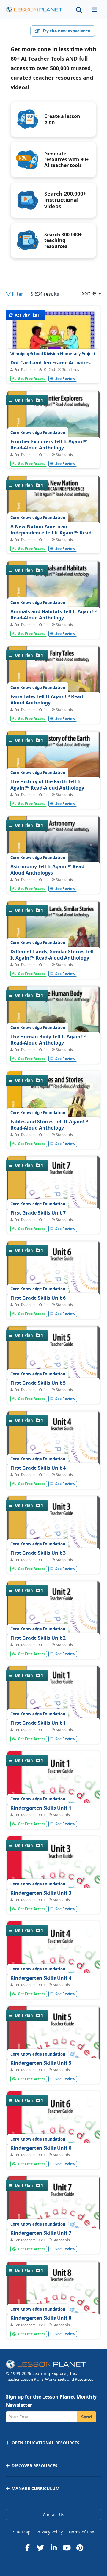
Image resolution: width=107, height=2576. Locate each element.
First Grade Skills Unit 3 (38, 1553)
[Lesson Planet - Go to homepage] (34, 10)
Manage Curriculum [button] (36, 2488)
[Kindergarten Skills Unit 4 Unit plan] (53, 1984)
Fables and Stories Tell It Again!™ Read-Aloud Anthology (49, 1125)
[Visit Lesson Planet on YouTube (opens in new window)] (67, 2548)
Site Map (22, 2532)
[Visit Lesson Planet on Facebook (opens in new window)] (27, 2548)
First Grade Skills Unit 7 (38, 1213)
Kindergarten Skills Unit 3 (41, 1893)
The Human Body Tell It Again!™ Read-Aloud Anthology (48, 1040)
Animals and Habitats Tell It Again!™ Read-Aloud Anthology (53, 615)
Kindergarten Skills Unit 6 (41, 2148)
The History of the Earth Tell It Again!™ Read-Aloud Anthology (47, 785)
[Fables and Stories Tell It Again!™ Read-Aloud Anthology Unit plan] (53, 1134)
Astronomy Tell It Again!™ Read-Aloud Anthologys (48, 870)
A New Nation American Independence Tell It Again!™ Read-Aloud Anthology (52, 533)
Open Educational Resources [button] (45, 2443)
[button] (95, 10)
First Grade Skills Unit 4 (38, 1468)
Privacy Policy (49, 2532)
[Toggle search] (79, 10)
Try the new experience (66, 31)
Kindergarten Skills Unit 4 (41, 1978)
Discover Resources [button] (34, 2466)
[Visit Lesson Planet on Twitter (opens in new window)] (40, 2548)
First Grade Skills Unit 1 (38, 1723)
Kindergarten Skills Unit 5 (41, 2063)
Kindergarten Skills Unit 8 (41, 2318)
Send (87, 2417)
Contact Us (53, 2515)
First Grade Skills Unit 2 (38, 1638)
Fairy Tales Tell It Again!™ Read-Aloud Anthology (47, 700)
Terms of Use (81, 2532)
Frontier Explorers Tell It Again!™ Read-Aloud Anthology (49, 445)
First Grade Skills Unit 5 (38, 1383)
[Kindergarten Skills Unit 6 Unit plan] (53, 2154)
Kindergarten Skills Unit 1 (41, 1808)
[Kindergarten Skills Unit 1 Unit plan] (53, 1814)
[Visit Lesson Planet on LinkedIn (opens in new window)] (53, 2548)
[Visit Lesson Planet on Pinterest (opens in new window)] (80, 2548)
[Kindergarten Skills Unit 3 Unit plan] (53, 1899)
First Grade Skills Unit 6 (38, 1298)
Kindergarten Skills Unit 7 (41, 2233)
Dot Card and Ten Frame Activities (51, 363)
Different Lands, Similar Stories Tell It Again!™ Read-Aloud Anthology (52, 955)
